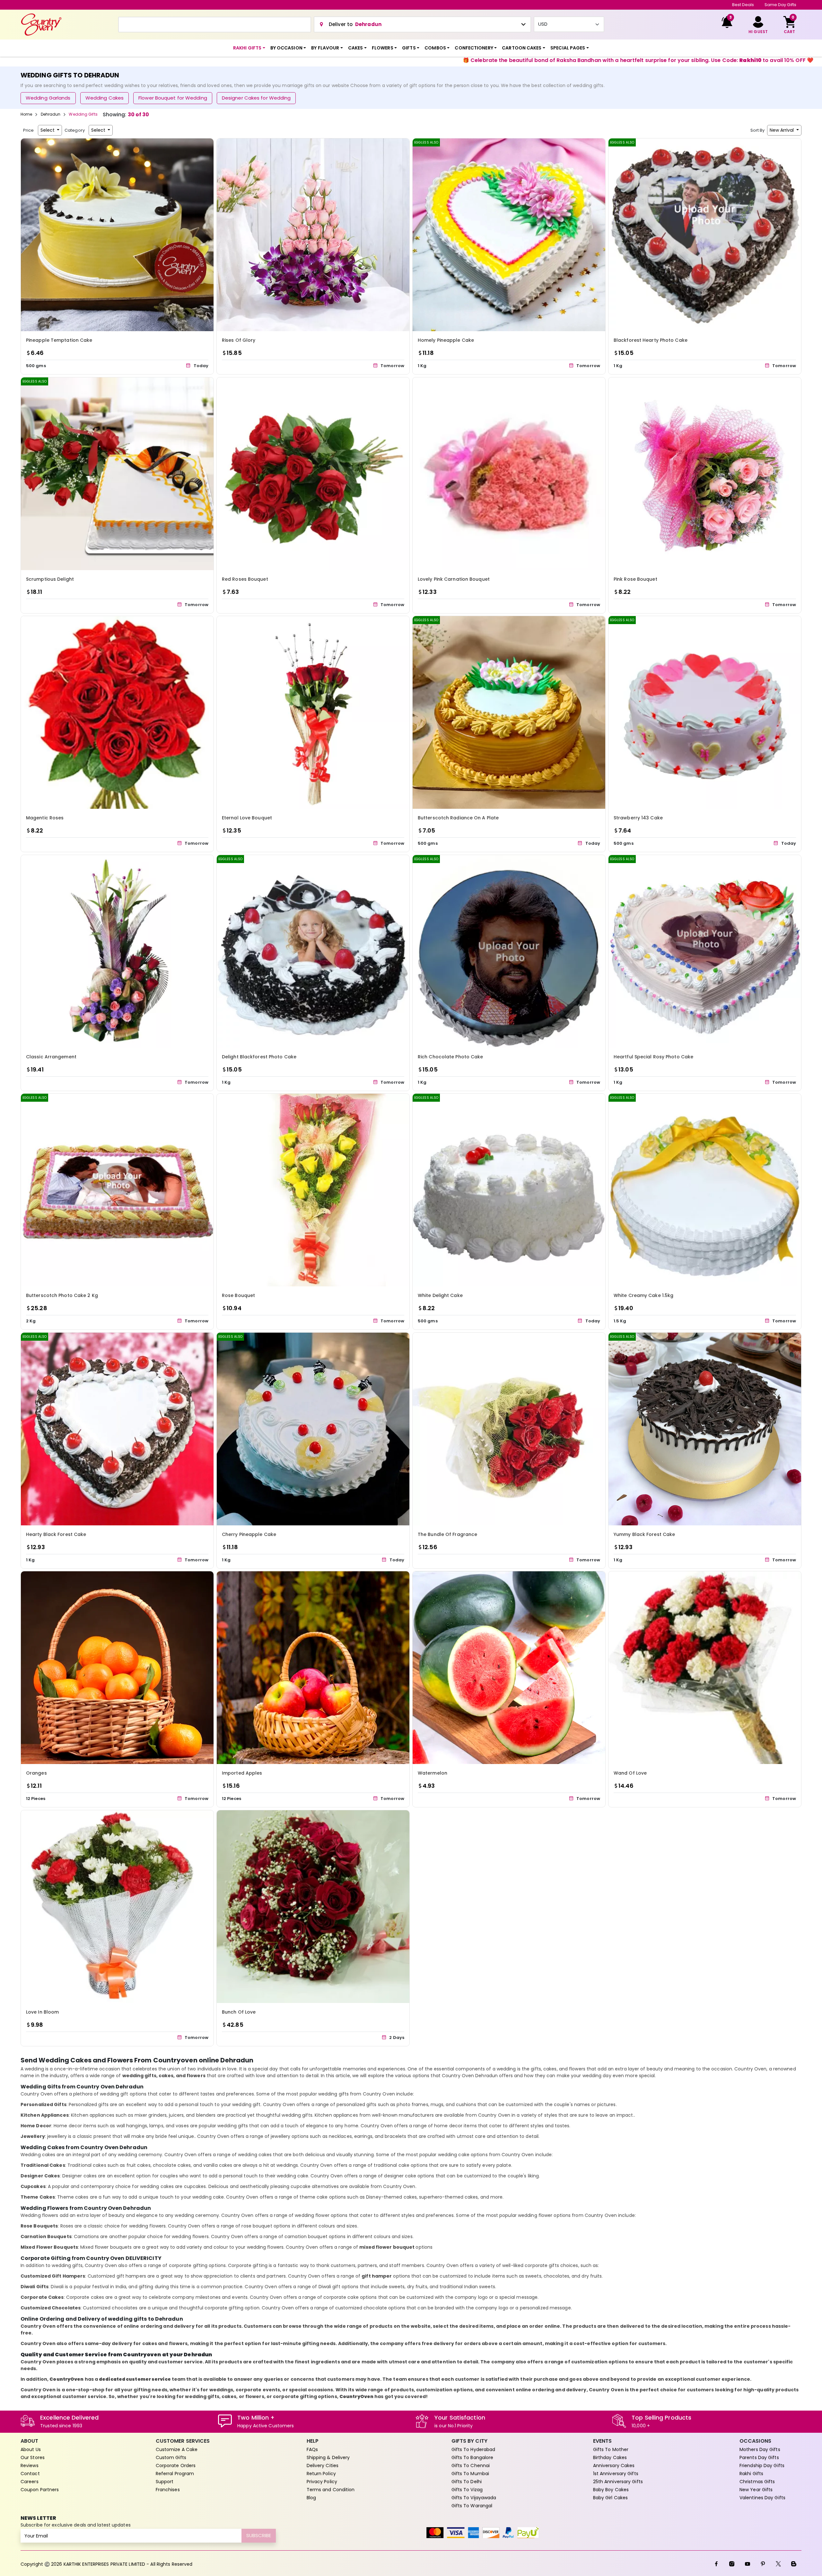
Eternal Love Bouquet (247, 818)
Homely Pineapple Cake (446, 340)
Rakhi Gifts (751, 2474)
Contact (30, 2474)
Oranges (36, 1773)
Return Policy (321, 2474)
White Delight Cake (440, 1295)
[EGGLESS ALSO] (509, 234)
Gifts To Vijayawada (474, 2498)
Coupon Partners (40, 2490)
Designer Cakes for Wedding (256, 98)
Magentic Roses (45, 818)
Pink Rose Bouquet (635, 579)
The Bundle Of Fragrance (447, 1534)
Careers (30, 2482)
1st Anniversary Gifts (616, 2474)
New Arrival (782, 130)
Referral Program (175, 2474)
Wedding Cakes (105, 98)
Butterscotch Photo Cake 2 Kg (62, 1295)
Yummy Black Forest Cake (644, 1534)
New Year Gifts (756, 2490)
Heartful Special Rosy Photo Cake (653, 1057)
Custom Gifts (171, 2457)
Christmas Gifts (757, 2482)
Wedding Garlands (48, 98)
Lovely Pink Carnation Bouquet (454, 579)
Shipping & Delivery (328, 2457)
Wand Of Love (630, 1773)
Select (48, 130)
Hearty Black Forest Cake (56, 1534)
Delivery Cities (323, 2466)
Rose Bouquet (238, 1295)
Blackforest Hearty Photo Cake (651, 340)
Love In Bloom (42, 2012)
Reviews (30, 2466)
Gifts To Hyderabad (473, 2449)
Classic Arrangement (51, 1057)
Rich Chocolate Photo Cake (450, 1057)
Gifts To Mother (611, 2449)
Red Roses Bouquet (245, 579)
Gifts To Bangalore (472, 2457)
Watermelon (433, 1773)
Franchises (168, 2490)
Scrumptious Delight (50, 579)
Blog (311, 2498)
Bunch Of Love (239, 2012)
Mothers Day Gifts (760, 2449)
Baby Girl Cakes (611, 2498)
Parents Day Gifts (759, 2457)
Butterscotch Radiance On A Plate (458, 818)
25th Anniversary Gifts (618, 2482)
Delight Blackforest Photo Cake (259, 1057)
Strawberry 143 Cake (638, 818)
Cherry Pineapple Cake (249, 1534)
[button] (249, 48)
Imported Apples (242, 1773)
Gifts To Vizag (467, 2490)
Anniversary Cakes (614, 2466)
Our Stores (33, 2457)
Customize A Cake (177, 2449)
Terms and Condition (331, 2490)
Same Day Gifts (780, 5)
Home (26, 114)
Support (165, 2482)
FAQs (312, 2449)
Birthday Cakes (610, 2457)
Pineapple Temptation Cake (59, 340)
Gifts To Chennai (471, 2466)
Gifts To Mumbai (470, 2474)
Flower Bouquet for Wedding (173, 98)
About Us (31, 2449)
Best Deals (743, 5)
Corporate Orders (176, 2466)
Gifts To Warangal (472, 2506)
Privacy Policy (322, 2482)
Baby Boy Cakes (611, 2490)
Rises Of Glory (239, 340)
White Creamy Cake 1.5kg (643, 1295)
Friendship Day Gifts (762, 2466)
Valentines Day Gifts (762, 2498)
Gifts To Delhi (467, 2482)
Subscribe (259, 2535)
